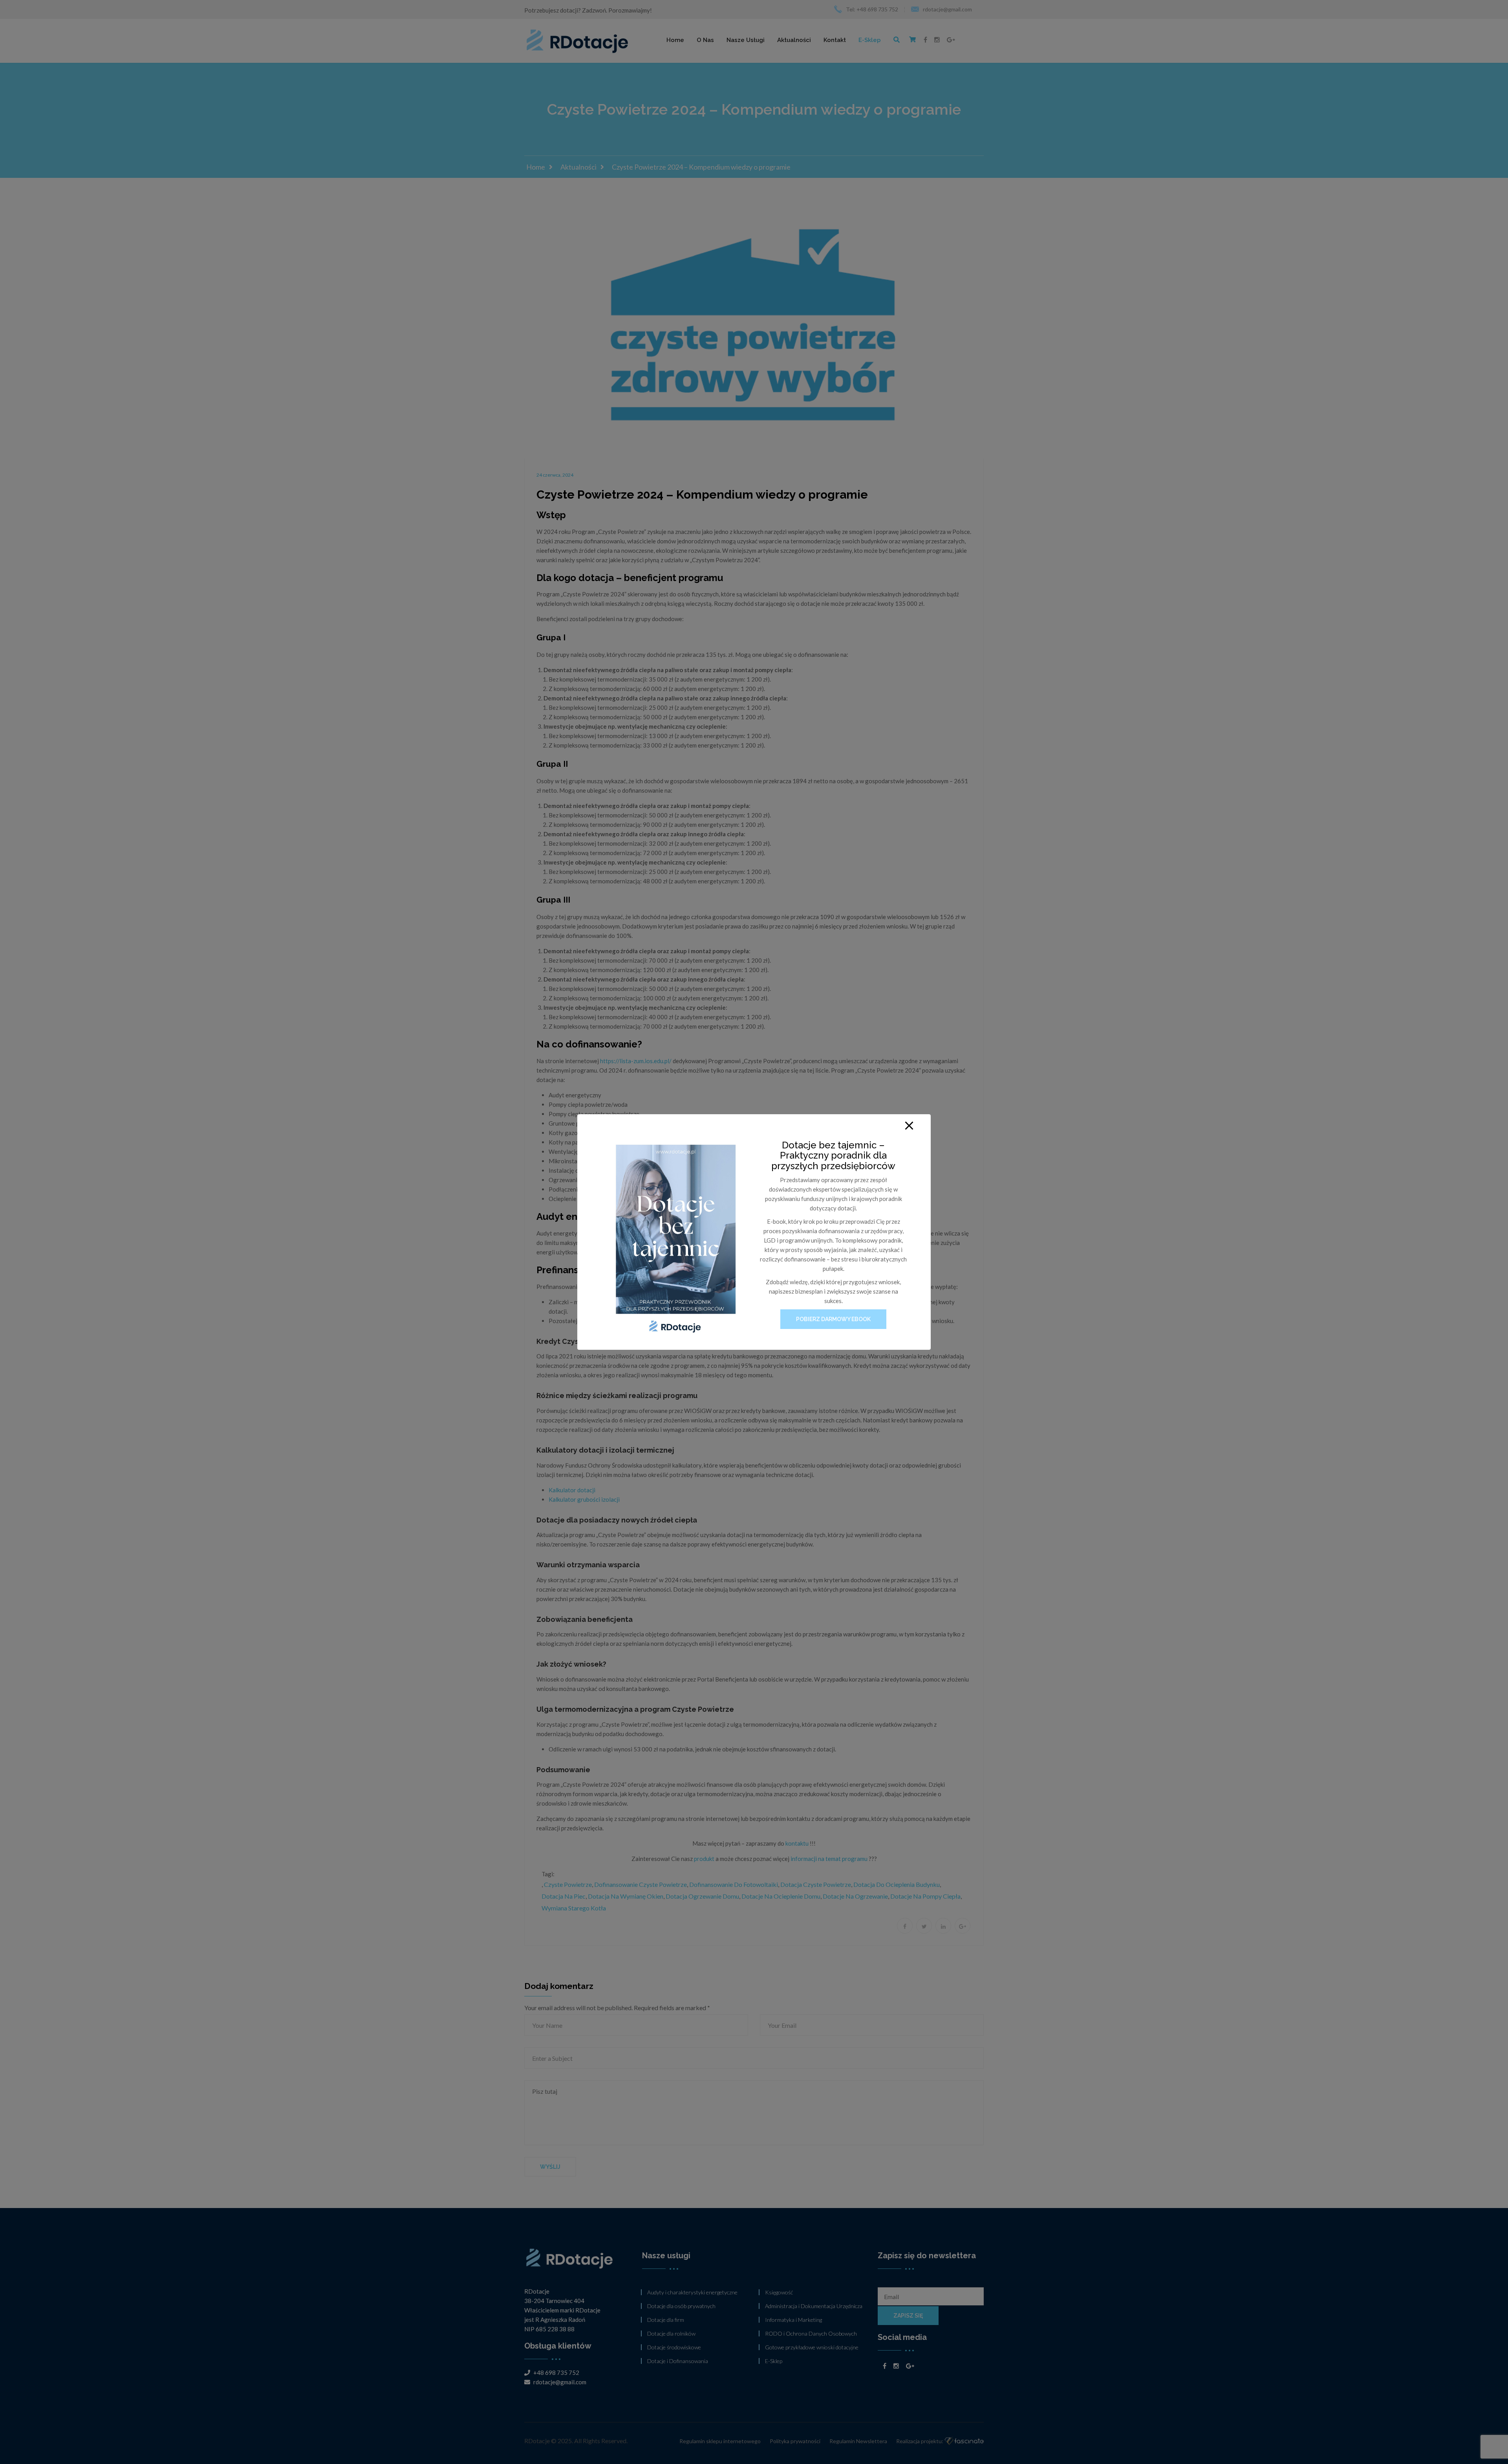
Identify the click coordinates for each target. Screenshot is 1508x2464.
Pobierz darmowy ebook (833, 1319)
